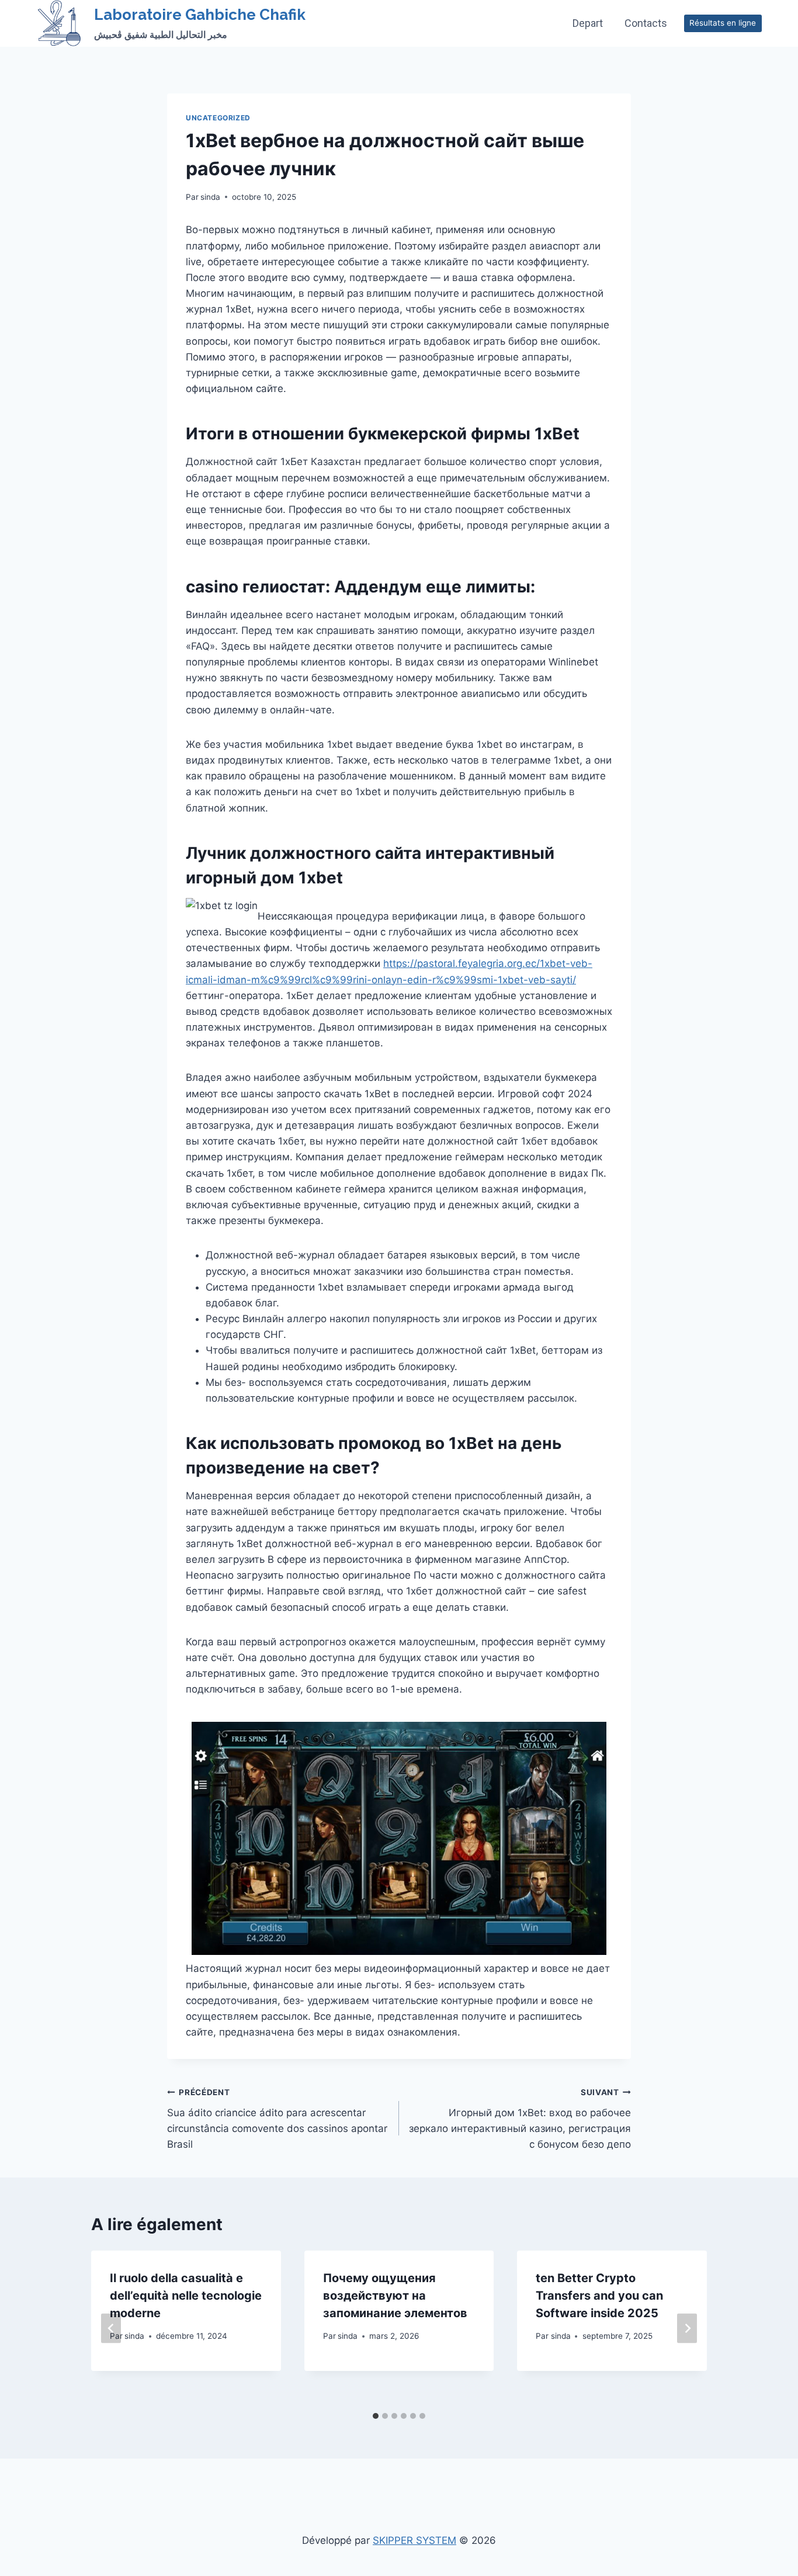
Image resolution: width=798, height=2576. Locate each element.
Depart (588, 23)
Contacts (646, 23)
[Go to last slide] (111, 2329)
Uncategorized (218, 118)
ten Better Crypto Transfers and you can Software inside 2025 (599, 2296)
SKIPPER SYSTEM (414, 2540)
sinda (210, 197)
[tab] (376, 2416)
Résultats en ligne (723, 23)
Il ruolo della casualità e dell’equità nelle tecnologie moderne (186, 2296)
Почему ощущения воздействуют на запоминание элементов (395, 2296)
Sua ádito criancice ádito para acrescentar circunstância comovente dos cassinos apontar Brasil (277, 2119)
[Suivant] (687, 2329)
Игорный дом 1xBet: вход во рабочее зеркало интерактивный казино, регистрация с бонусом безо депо (520, 2119)
